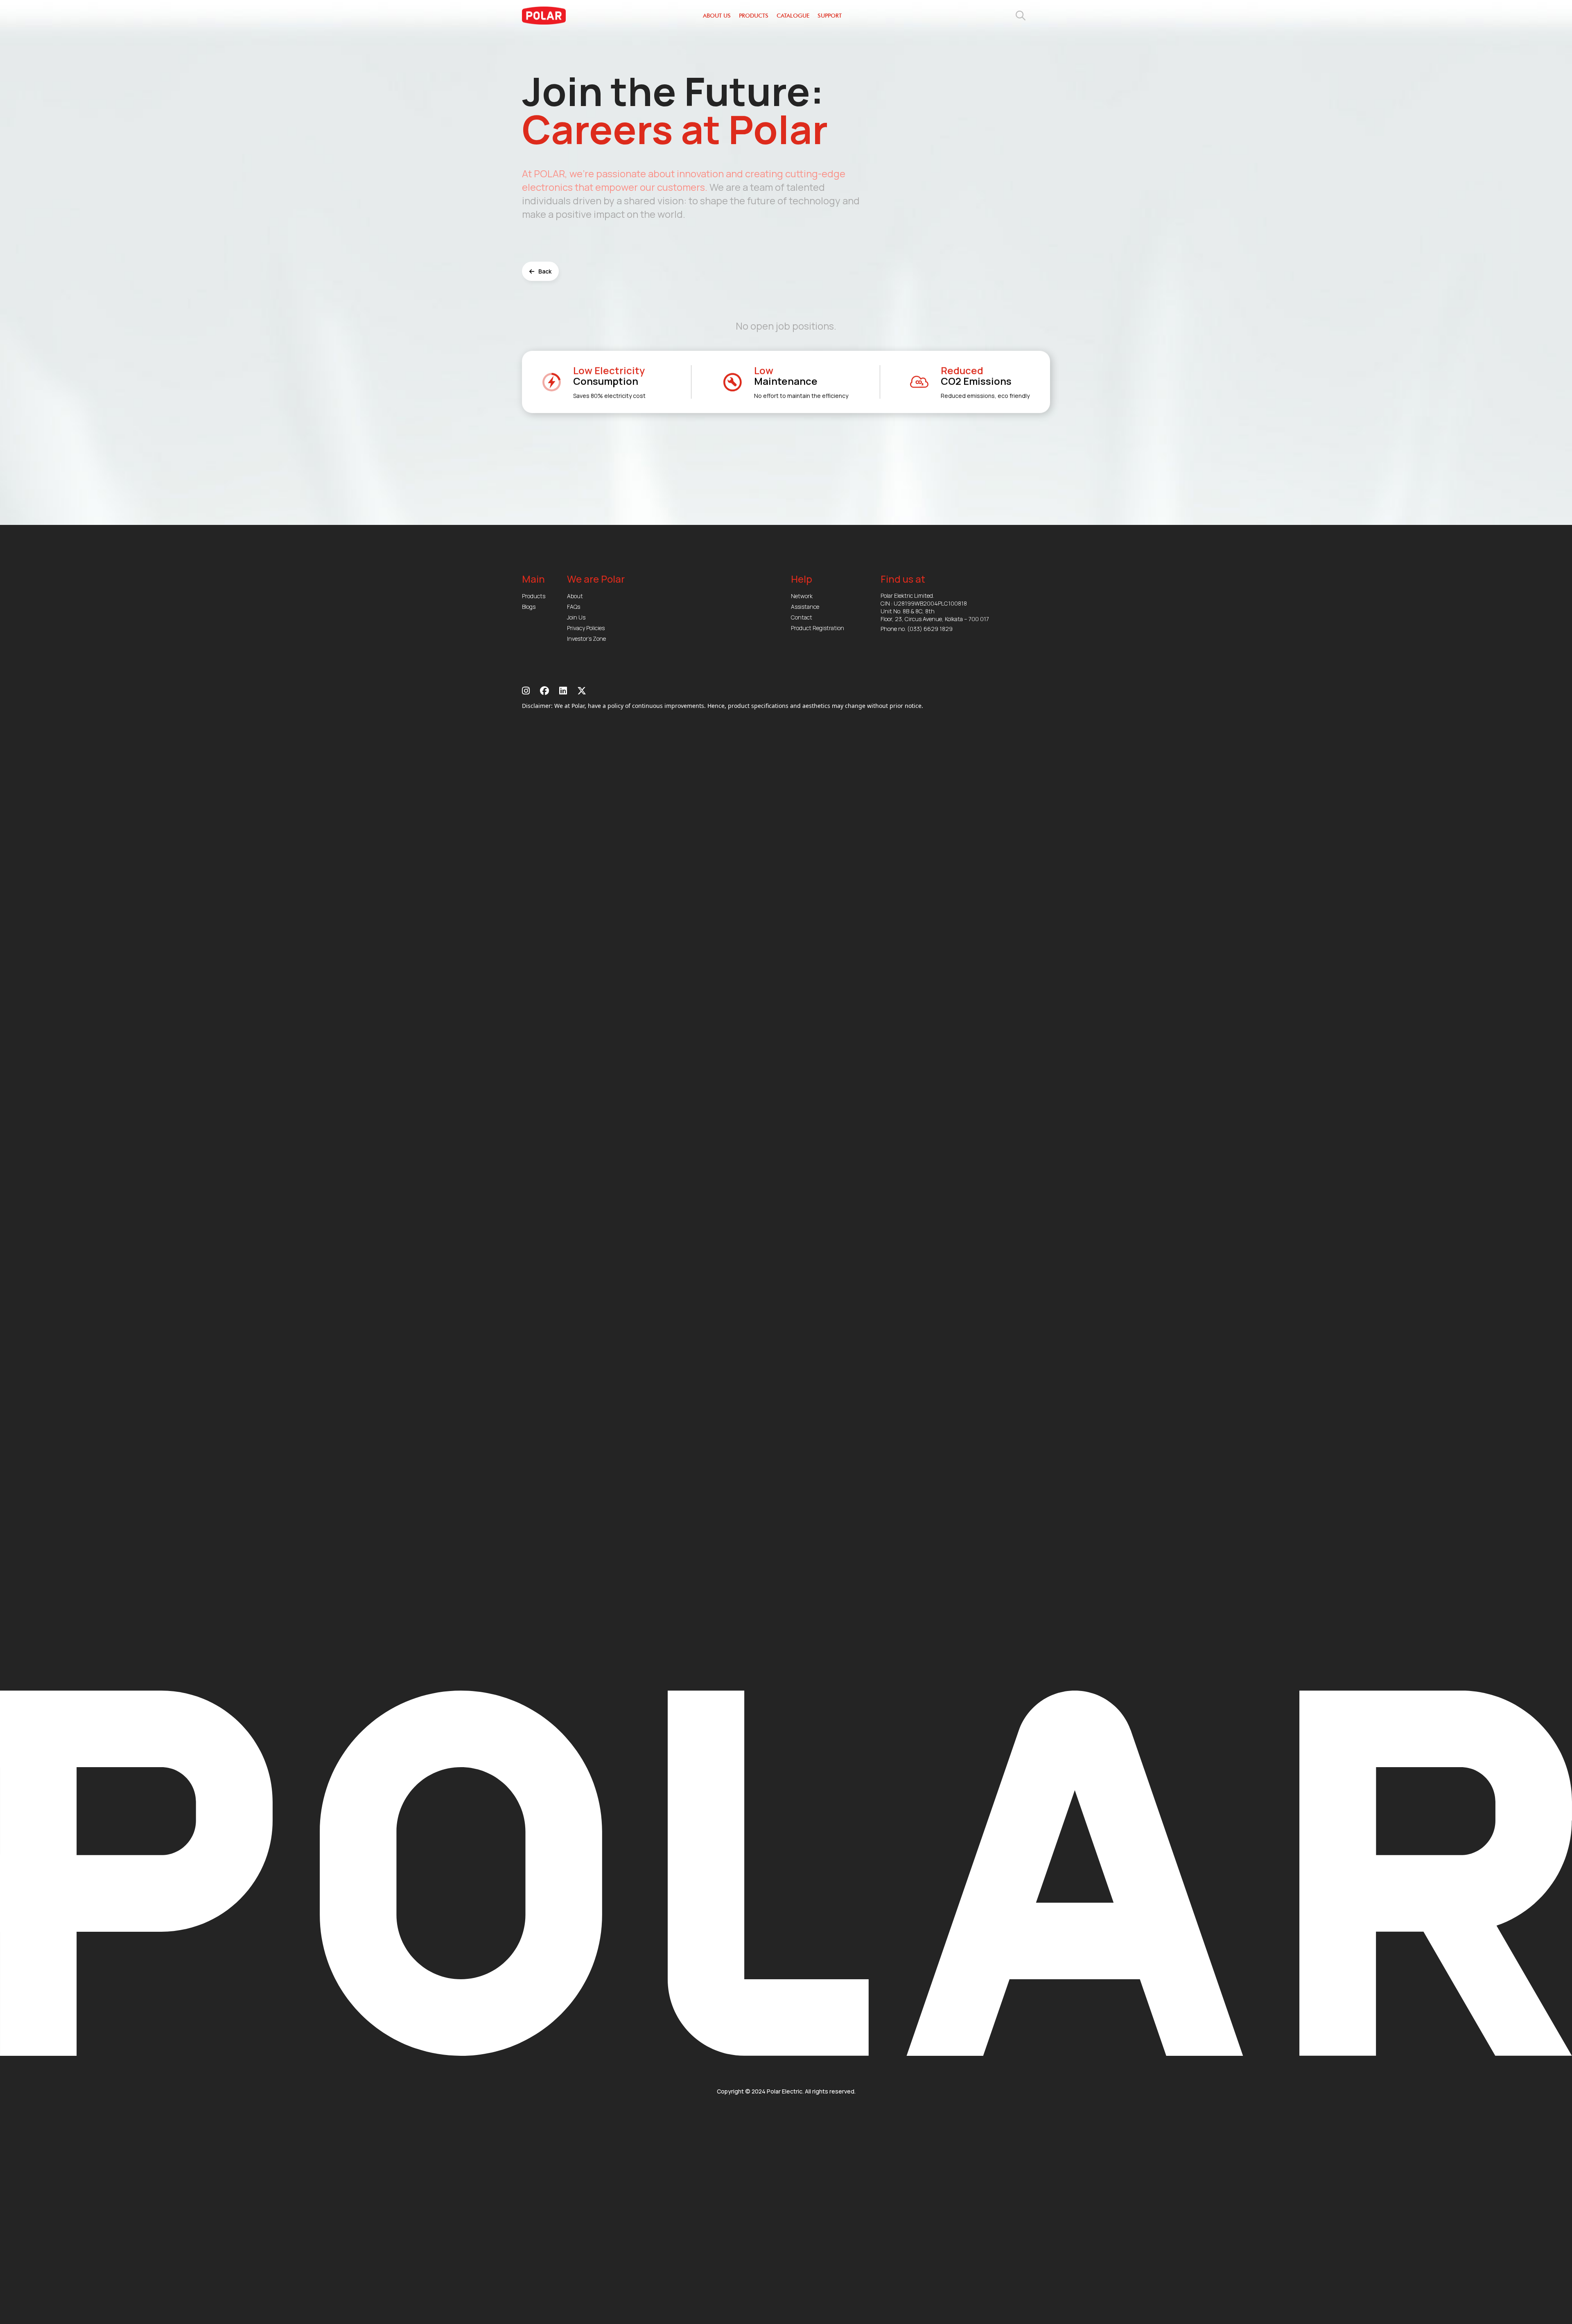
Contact (802, 617)
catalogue (793, 16)
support (830, 16)
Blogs (529, 607)
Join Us (576, 617)
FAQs (574, 607)
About (575, 596)
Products (534, 596)
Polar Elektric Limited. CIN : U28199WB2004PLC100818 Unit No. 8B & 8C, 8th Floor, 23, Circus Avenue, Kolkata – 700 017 (935, 607)
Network (802, 596)
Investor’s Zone (586, 639)
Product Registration (818, 628)
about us (717, 16)
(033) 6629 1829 (930, 629)
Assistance (805, 607)
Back (545, 271)
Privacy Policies (586, 628)
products (754, 16)
